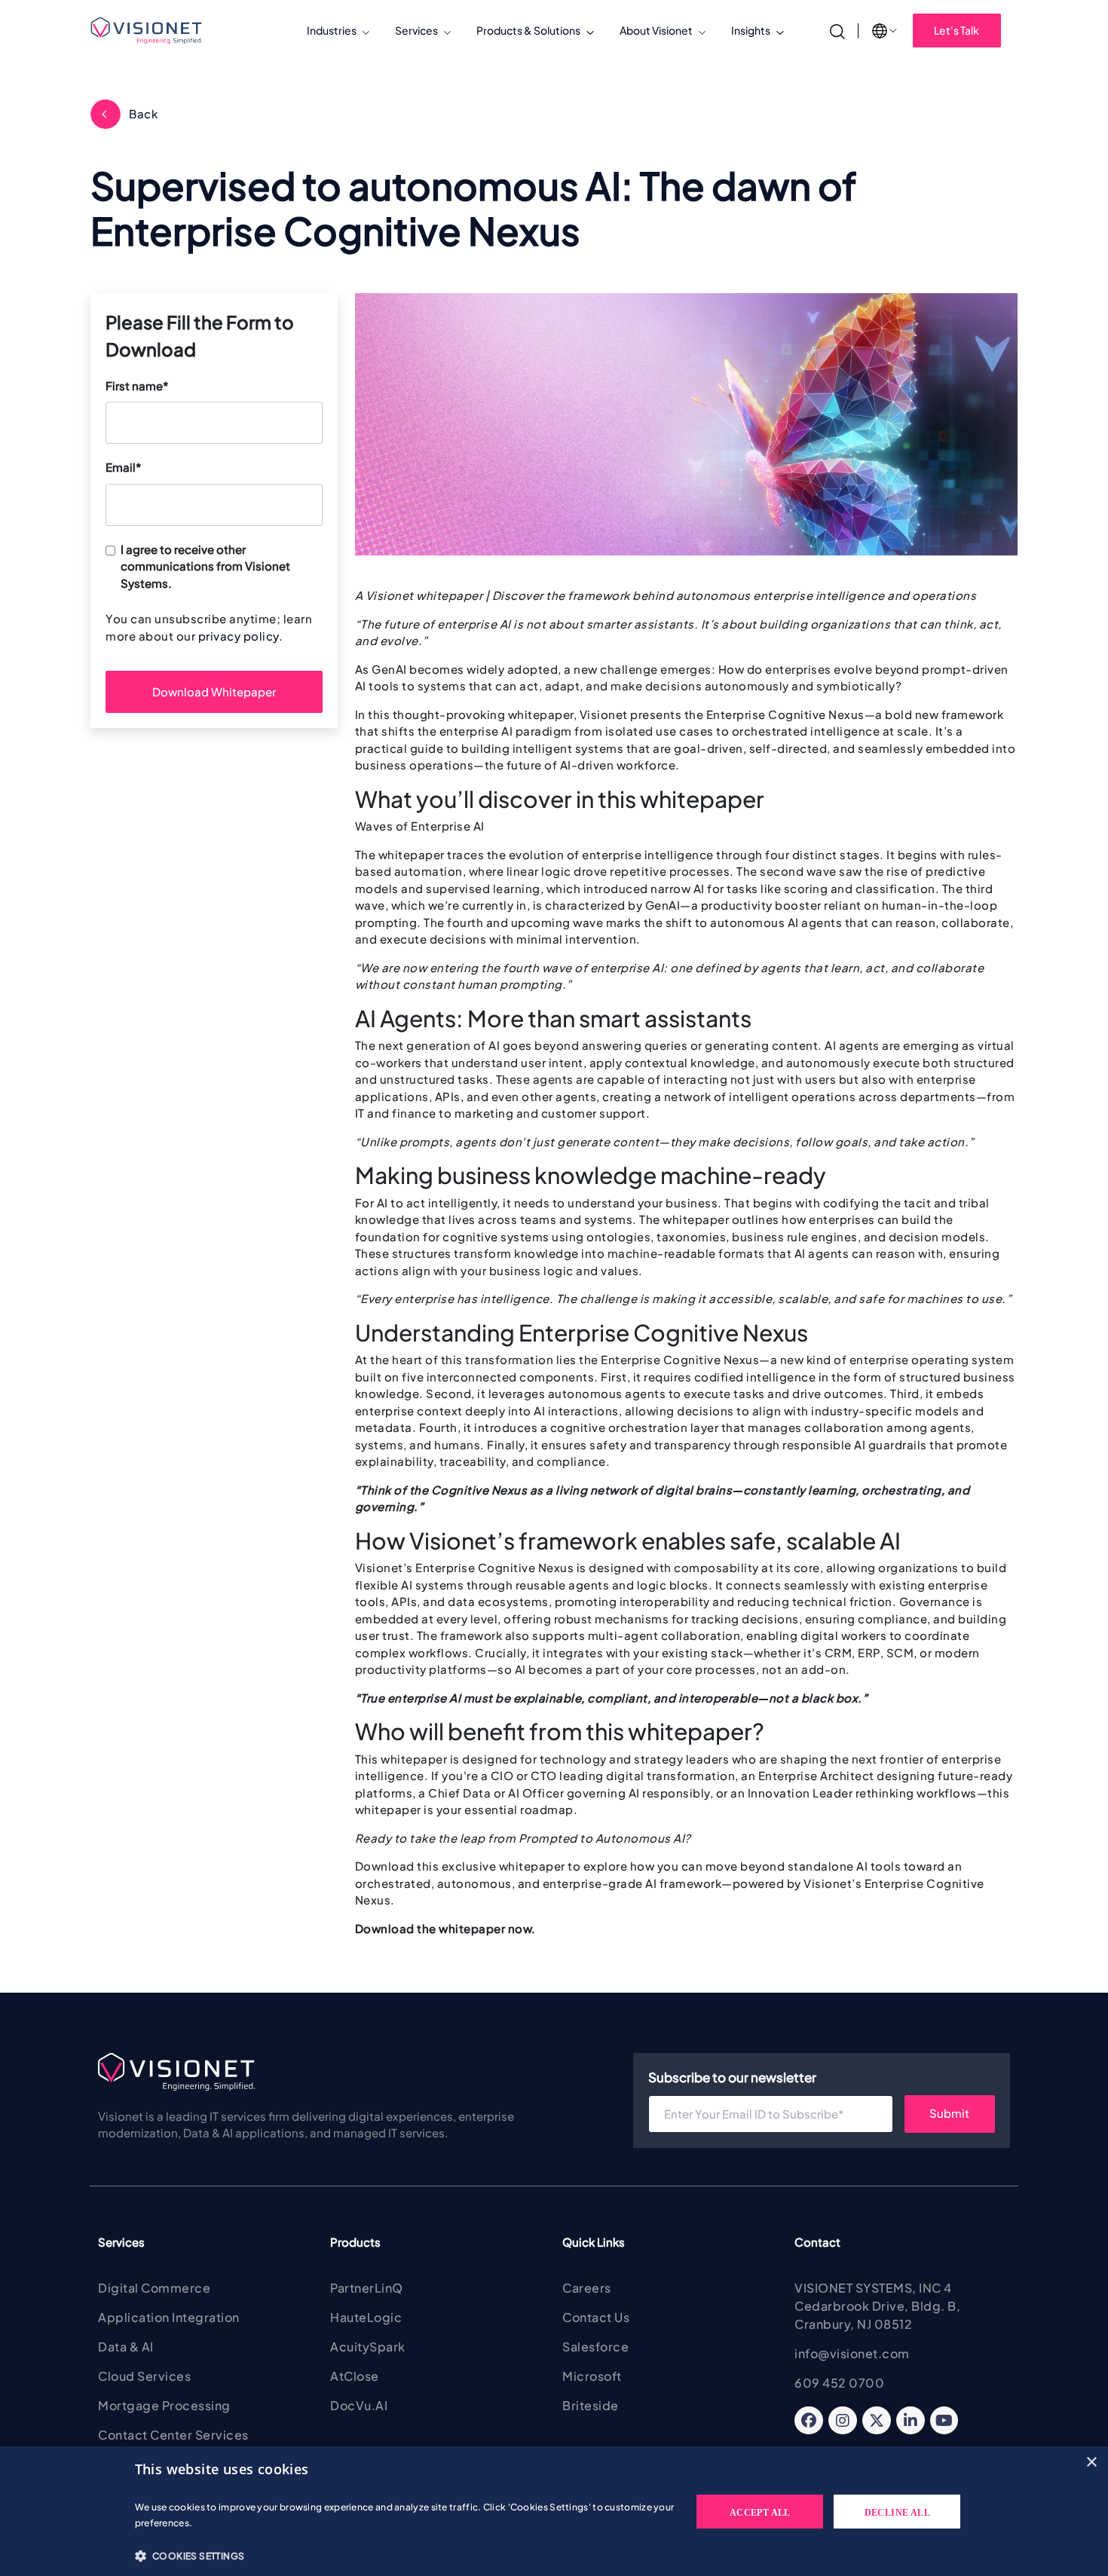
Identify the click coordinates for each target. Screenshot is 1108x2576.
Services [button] (416, 30)
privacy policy (239, 636)
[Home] (153, 31)
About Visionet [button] (656, 30)
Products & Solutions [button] (528, 30)
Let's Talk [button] (956, 30)
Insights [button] (751, 30)
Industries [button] (332, 30)
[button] (405, 2556)
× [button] (1091, 2463)
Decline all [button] (897, 2513)
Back (143, 113)
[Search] (837, 30)
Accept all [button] (760, 2513)
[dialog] (554, 2511)
